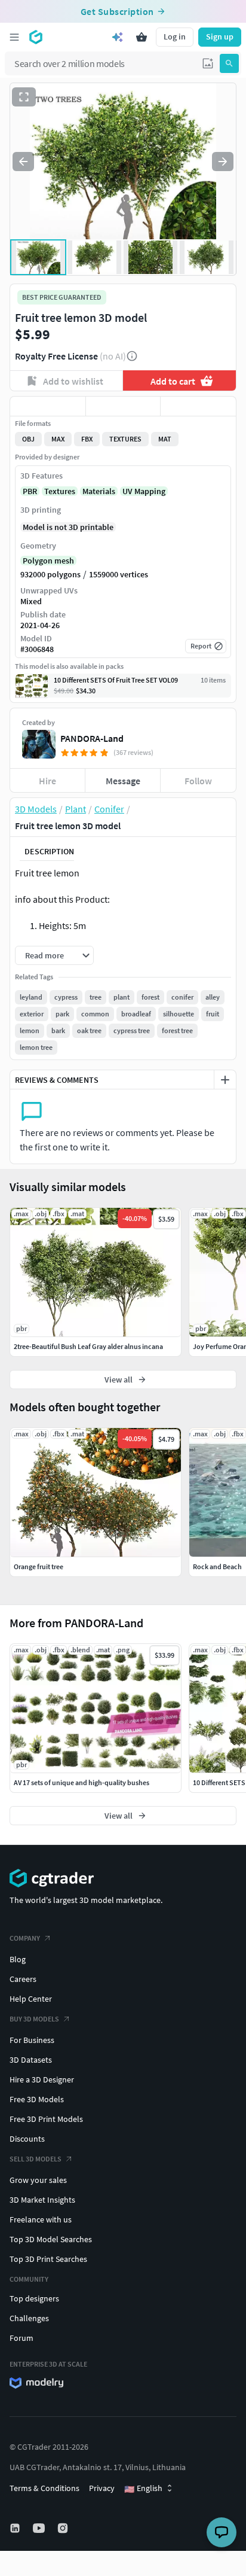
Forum (21, 2338)
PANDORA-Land (92, 738)
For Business (32, 2040)
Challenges (29, 2318)
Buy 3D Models (34, 2019)
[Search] (229, 63)
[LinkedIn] (16, 2528)
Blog (18, 1959)
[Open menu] (14, 37)
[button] (208, 63)
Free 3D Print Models (46, 2119)
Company (25, 1938)
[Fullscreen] (24, 97)
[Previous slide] (23, 162)
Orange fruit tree (39, 1566)
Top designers (34, 2298)
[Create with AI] (118, 37)
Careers (23, 1979)
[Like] (48, 406)
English (143, 2489)
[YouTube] (40, 2528)
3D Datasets (31, 2060)
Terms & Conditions (44, 2488)
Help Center (31, 1999)
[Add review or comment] (225, 1080)
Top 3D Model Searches (51, 2239)
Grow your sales (38, 2180)
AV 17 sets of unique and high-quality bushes (82, 1782)
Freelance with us (41, 2219)
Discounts (27, 2139)
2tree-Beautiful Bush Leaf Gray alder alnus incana (88, 1346)
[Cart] (142, 37)
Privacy (102, 2488)
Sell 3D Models (36, 2159)
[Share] (198, 406)
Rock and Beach (217, 1566)
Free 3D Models (37, 2099)
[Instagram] (64, 2528)
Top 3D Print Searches (48, 2259)
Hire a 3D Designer (42, 2079)
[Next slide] (223, 162)
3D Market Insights (42, 2200)
